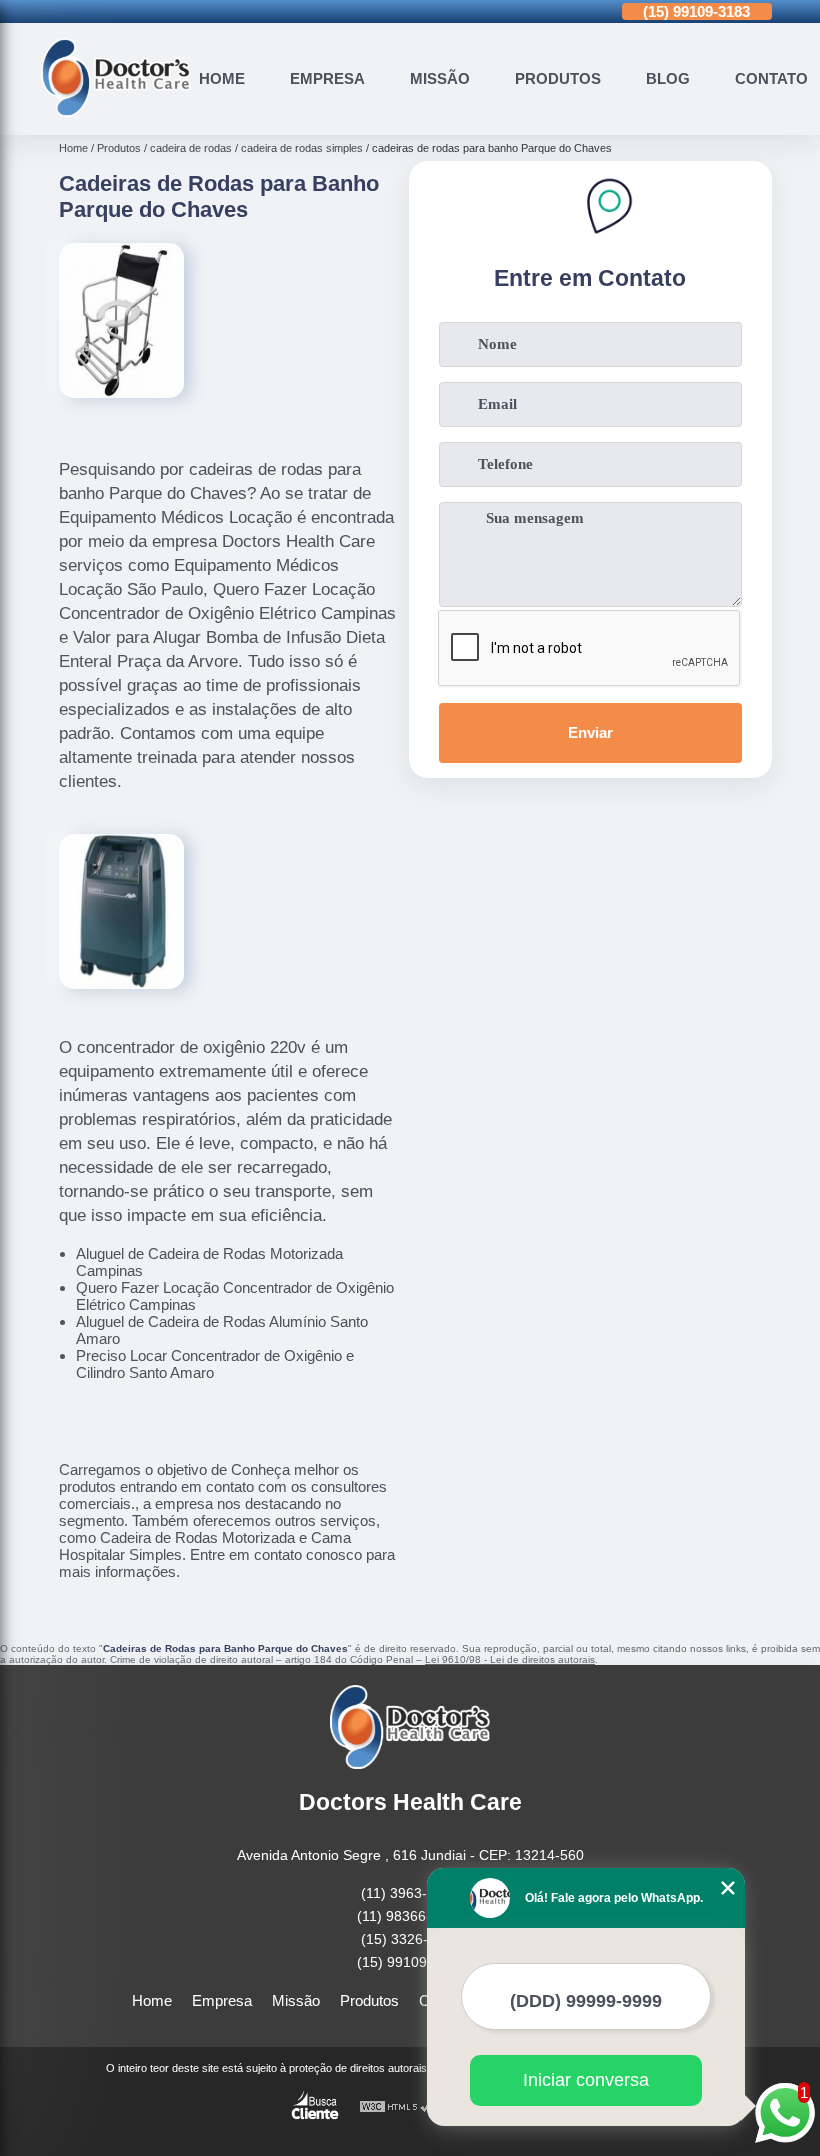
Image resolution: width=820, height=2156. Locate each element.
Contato (771, 78)
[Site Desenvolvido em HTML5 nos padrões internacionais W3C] (396, 2107)
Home (222, 78)
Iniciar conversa (586, 2080)
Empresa (327, 78)
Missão (440, 78)
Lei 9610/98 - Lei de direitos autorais (510, 1659)
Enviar (590, 732)
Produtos (558, 78)
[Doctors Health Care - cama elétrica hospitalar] (116, 111)
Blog (668, 78)
